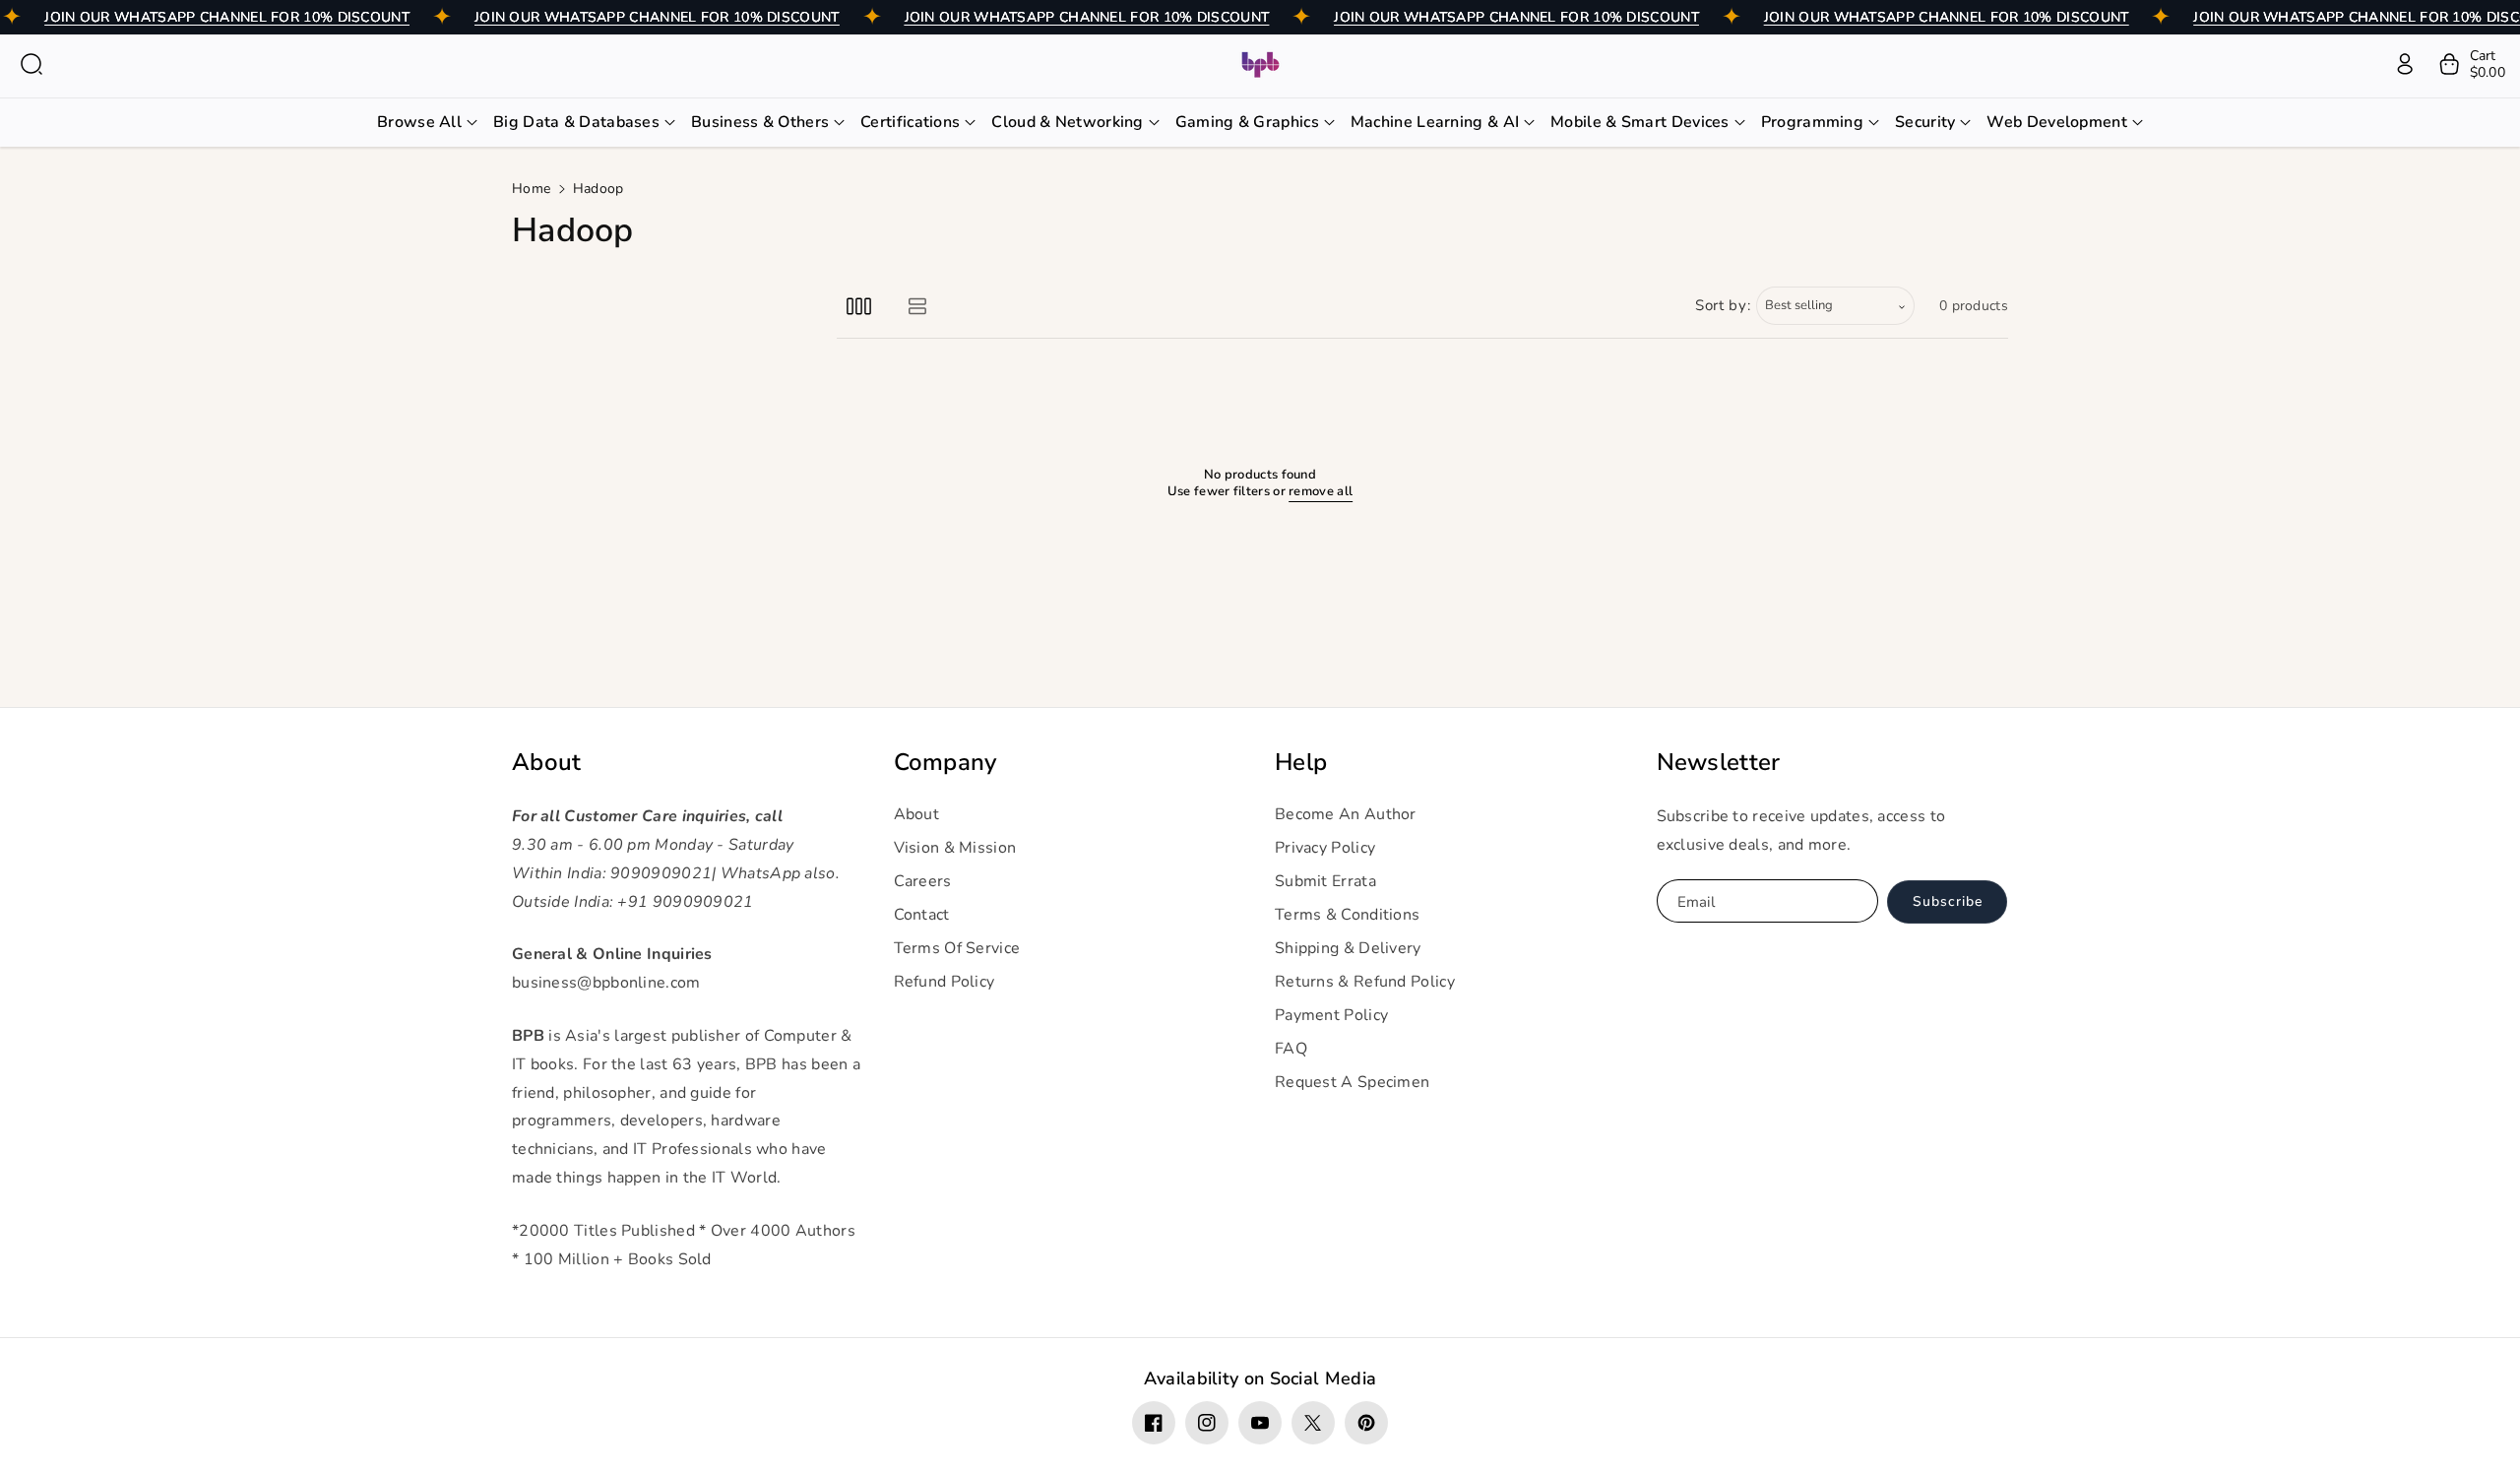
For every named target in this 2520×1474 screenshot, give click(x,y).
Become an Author (1346, 814)
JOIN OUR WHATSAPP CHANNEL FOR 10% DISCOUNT (227, 17)
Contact (922, 915)
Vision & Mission (955, 848)
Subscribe (1948, 901)
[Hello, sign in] (2405, 64)
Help (1301, 763)
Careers (923, 881)
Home (531, 189)
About (547, 763)
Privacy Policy (1325, 848)
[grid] (859, 306)
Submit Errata (1325, 881)
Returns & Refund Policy (1365, 982)
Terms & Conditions (1347, 915)
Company (945, 763)
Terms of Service (957, 948)
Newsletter (1719, 763)
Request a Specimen (1352, 1082)
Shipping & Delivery (1348, 948)
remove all (1321, 492)
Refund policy (945, 982)
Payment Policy (1331, 1015)
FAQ (1291, 1049)
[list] (917, 306)
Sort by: (1723, 305)
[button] (31, 64)
